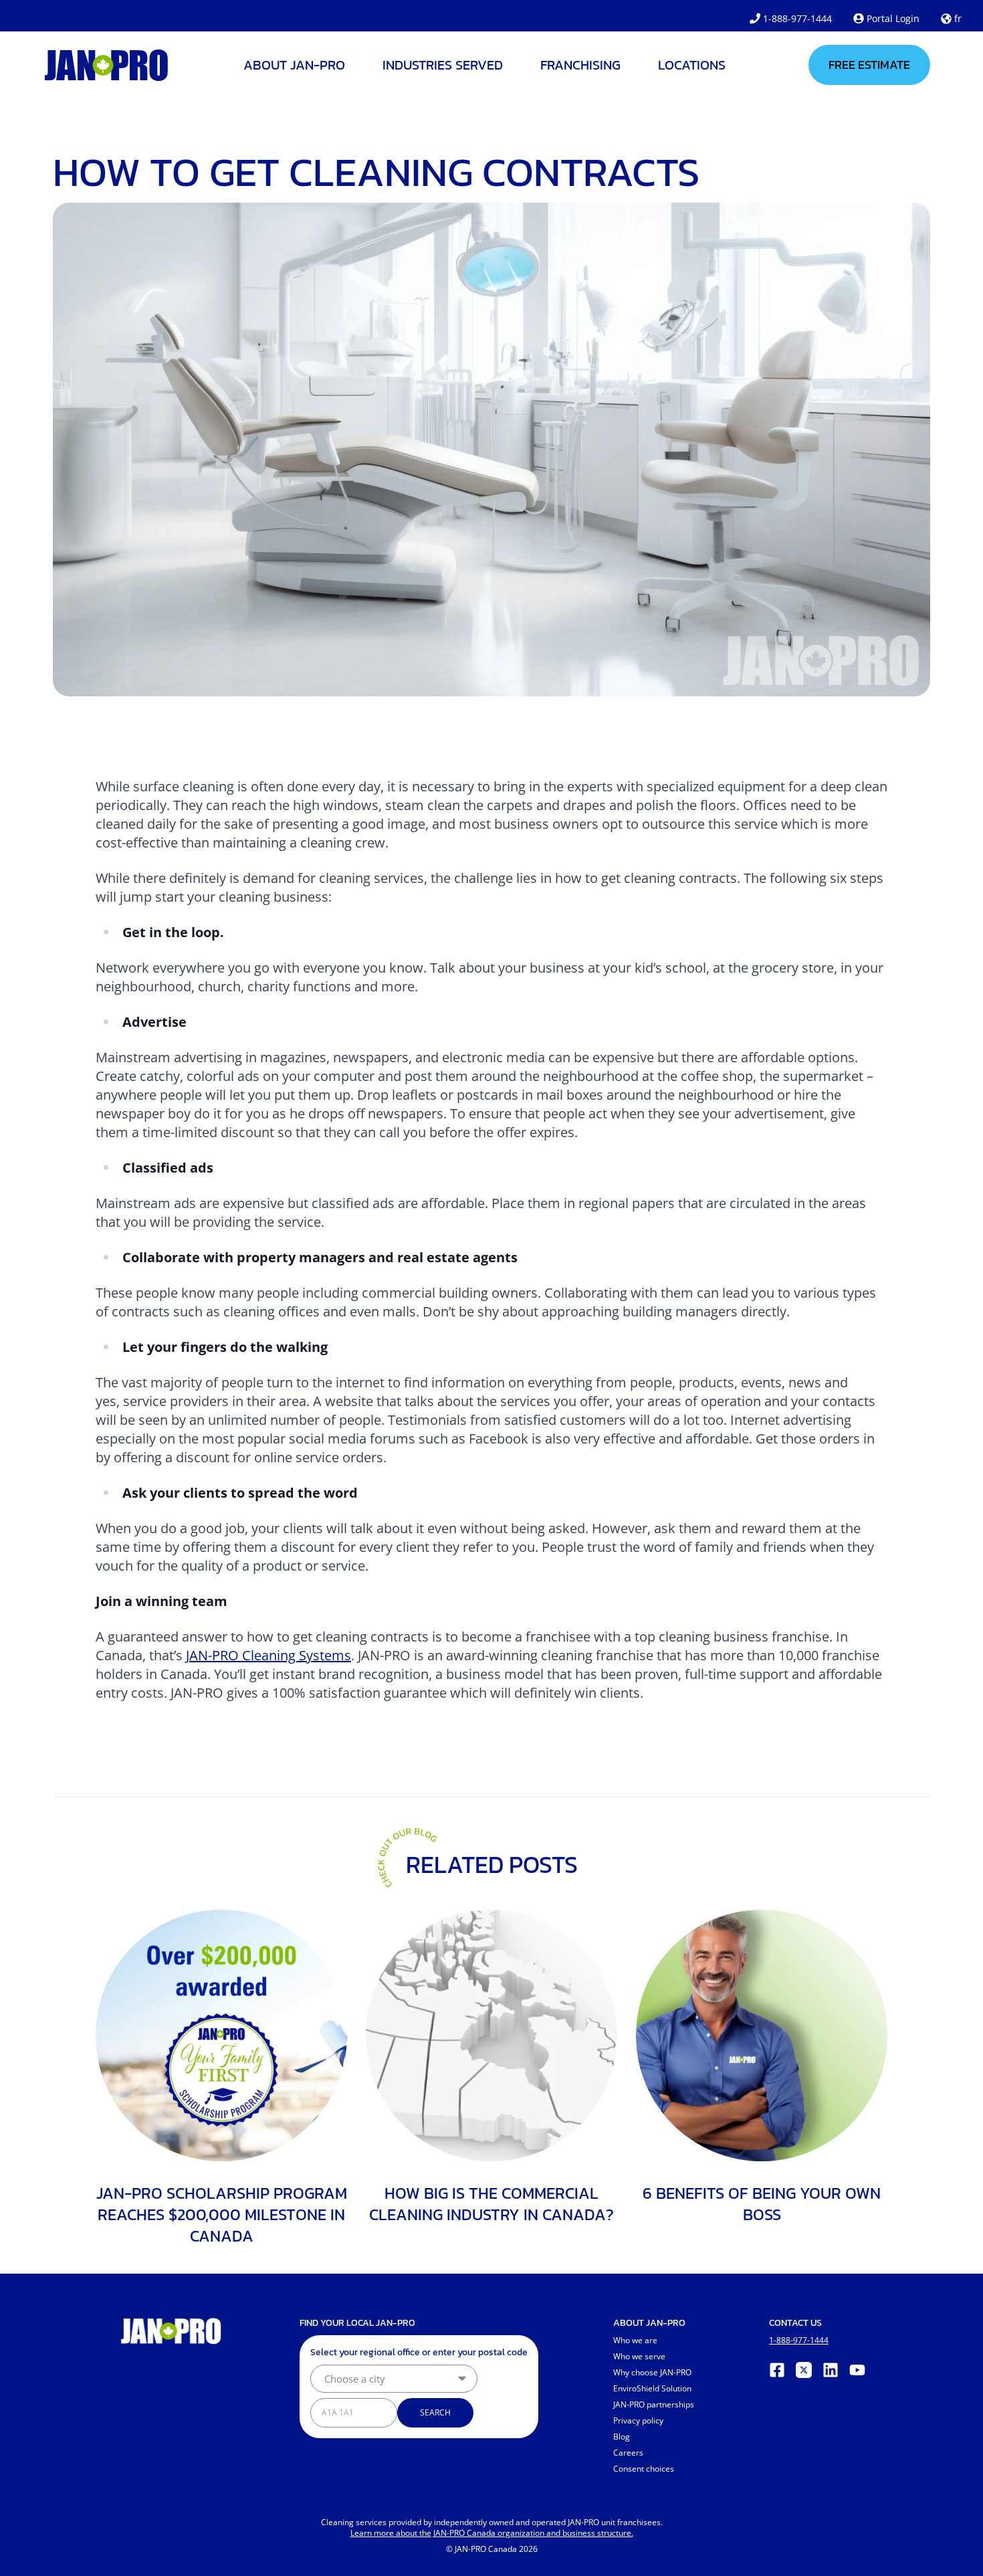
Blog (622, 2437)
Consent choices (644, 2469)
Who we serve (639, 2356)
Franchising (580, 65)
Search (435, 2412)
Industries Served (443, 65)
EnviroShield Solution (652, 2388)
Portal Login (893, 18)
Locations (692, 65)
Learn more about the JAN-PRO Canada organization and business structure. (492, 2533)
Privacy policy (638, 2420)
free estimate (869, 65)
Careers (628, 2453)
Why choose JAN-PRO (652, 2372)
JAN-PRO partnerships (654, 2404)
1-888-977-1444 (797, 18)
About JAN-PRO (294, 65)
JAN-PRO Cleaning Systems (268, 1655)
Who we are (635, 2340)
